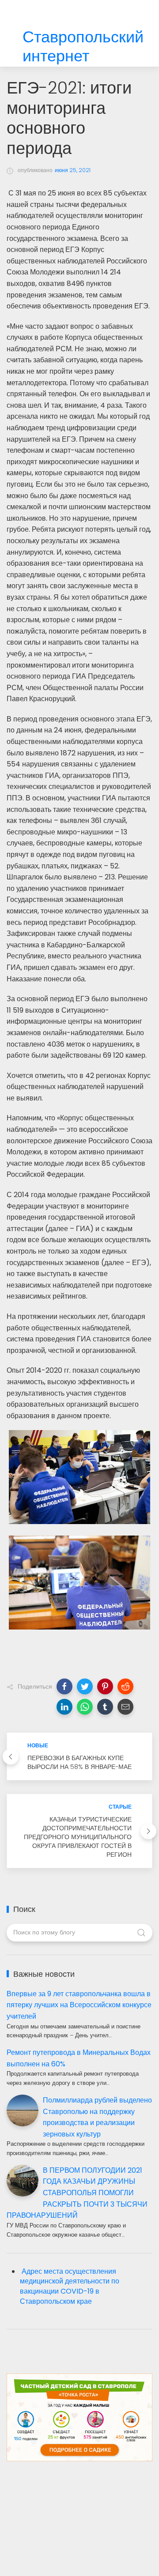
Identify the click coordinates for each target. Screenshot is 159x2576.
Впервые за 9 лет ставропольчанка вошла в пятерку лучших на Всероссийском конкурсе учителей (79, 2005)
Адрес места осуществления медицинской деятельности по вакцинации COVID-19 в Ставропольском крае (70, 2287)
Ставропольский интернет (83, 47)
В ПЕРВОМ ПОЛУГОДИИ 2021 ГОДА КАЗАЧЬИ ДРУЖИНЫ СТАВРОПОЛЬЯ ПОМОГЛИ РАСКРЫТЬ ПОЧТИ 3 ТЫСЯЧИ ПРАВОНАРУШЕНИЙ (77, 2193)
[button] (64, 1686)
